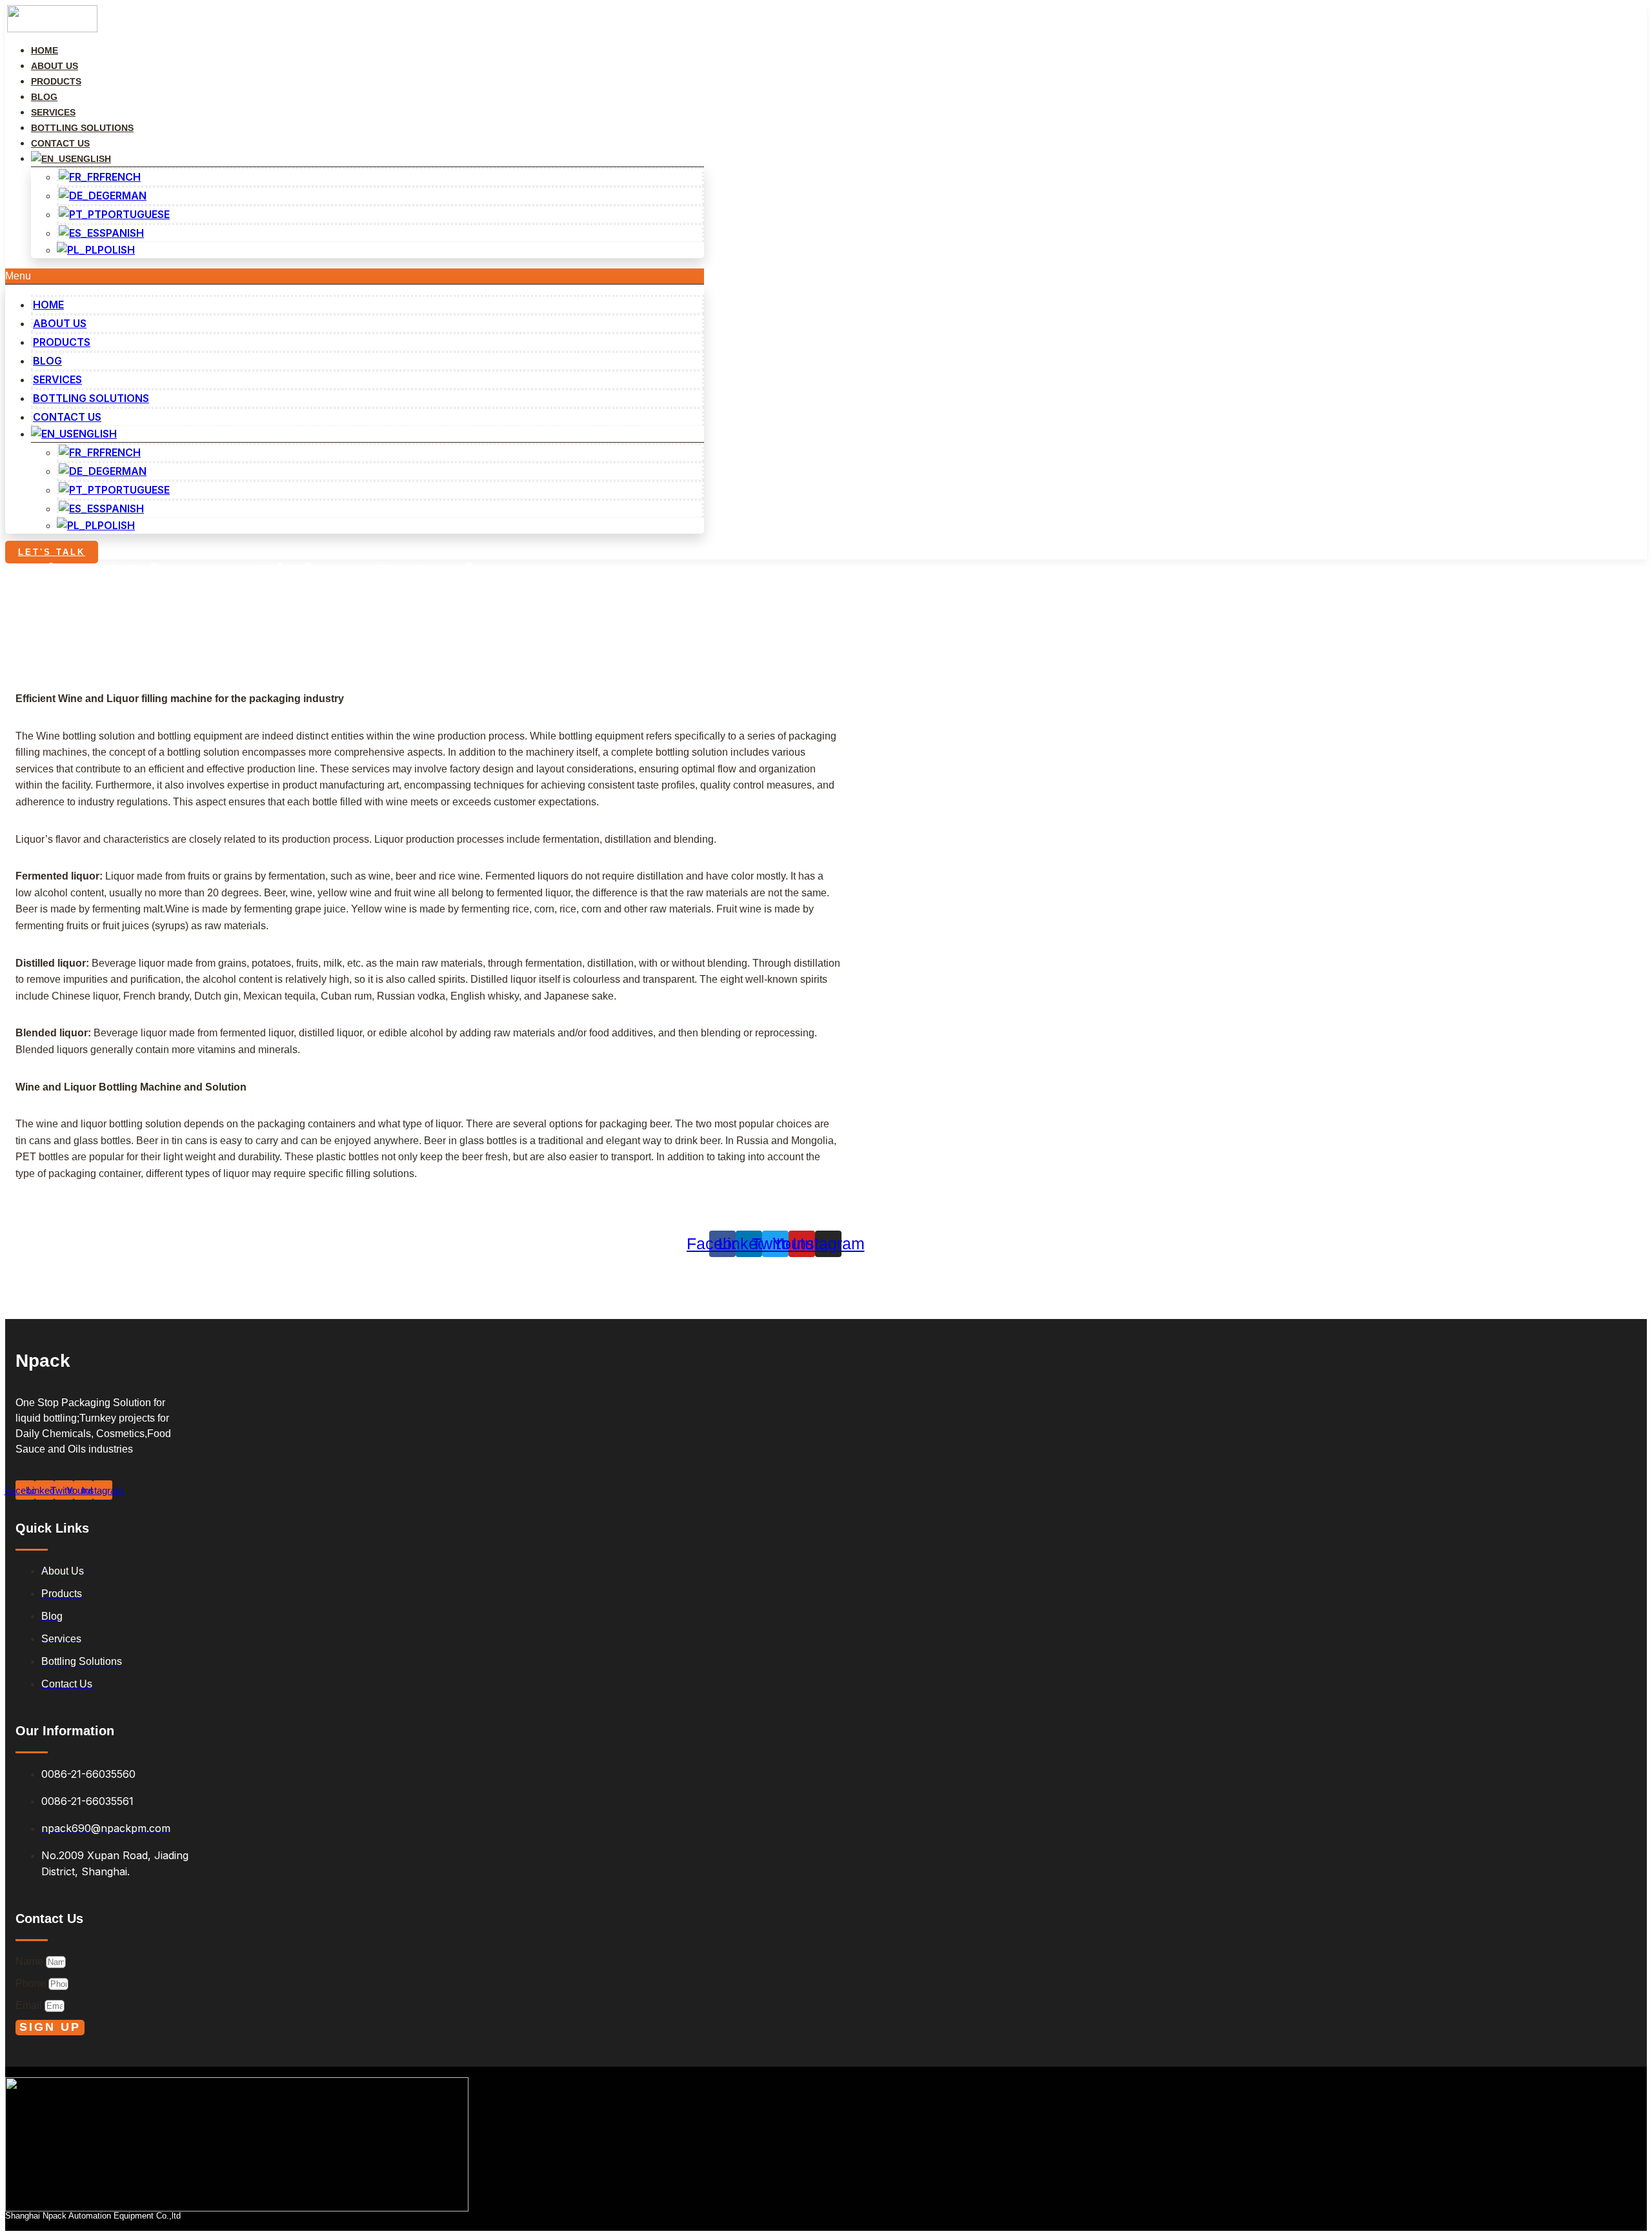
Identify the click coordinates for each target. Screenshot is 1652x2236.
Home (48, 305)
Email (30, 2005)
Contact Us (67, 417)
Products (62, 342)
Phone (32, 1983)
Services (57, 379)
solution (71, 620)
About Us (60, 323)
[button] (355, 276)
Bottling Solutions (91, 398)
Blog (47, 361)
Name (31, 1961)
